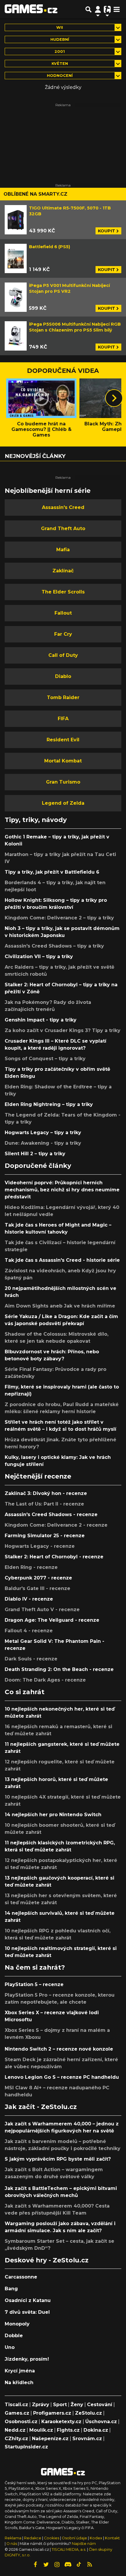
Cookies (52, 2538)
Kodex (96, 2538)
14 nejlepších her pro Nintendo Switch (53, 1815)
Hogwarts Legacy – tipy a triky (43, 1133)
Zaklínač (63, 571)
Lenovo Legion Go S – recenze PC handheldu (62, 2077)
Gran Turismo (63, 782)
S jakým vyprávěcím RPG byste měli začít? (58, 2159)
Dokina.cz (96, 2430)
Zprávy (41, 2405)
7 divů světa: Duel (27, 2312)
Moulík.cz (41, 2430)
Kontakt (112, 2538)
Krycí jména (20, 2371)
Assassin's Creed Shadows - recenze (51, 1514)
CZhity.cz (16, 2439)
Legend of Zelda (63, 803)
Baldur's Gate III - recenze (38, 1588)
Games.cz (17, 2413)
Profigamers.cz (52, 2413)
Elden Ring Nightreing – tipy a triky (49, 1104)
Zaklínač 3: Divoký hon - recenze (46, 1493)
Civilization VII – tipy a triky (39, 957)
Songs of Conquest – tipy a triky (45, 1059)
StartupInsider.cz (26, 2447)
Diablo (63, 676)
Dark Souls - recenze (31, 1659)
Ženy (77, 2405)
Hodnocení (60, 76)
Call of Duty (63, 655)
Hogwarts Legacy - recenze (40, 1546)
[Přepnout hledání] (88, 9)
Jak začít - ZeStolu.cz (41, 2107)
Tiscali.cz (16, 2405)
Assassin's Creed (63, 507)
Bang (11, 2289)
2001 (60, 51)
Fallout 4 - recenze (29, 1631)
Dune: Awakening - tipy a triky (43, 1143)
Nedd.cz (15, 2430)
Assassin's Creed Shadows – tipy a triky (54, 946)
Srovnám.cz (87, 2439)
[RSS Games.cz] (90, 2565)
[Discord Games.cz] (68, 2565)
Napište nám (84, 2544)
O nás (12, 2544)
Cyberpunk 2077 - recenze (38, 1578)
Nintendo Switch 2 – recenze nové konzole (59, 2049)
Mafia (63, 550)
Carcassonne (21, 2277)
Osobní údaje (74, 2538)
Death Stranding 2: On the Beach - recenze (59, 1669)
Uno (10, 2347)
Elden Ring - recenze (31, 1567)
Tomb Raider (63, 697)
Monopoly (17, 2324)
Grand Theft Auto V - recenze (42, 1610)
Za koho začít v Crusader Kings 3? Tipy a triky (63, 1030)
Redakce (33, 2538)
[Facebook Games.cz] (35, 2565)
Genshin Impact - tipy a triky (41, 1020)
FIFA (63, 719)
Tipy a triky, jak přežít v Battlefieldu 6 (52, 872)
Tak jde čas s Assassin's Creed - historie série (62, 1260)
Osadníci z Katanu (28, 2300)
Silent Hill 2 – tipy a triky (35, 1154)
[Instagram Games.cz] (57, 2565)
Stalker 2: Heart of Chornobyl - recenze (54, 1557)
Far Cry (63, 634)
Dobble (14, 2336)
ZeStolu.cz (88, 2413)
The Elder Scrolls (63, 592)
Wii (60, 27)
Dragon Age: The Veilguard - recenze (52, 1620)
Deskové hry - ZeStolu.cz (47, 2260)
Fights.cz (68, 2430)
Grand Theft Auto (63, 528)
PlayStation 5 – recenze (34, 1984)
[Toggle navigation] (117, 9)
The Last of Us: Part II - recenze (44, 1504)
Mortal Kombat (63, 761)
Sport (60, 2405)
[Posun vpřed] (114, 398)
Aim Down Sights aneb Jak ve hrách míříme (60, 1306)
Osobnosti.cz (21, 2422)
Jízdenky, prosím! (27, 2359)
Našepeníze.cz (50, 2439)
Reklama (13, 2538)
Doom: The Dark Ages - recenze (45, 1680)
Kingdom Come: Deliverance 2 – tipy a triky (59, 918)
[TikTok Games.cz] (79, 2565)
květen (60, 64)
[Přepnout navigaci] (98, 9)
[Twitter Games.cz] (46, 2565)
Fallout (63, 613)
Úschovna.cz (101, 2422)
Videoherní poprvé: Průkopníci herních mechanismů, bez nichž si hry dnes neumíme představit (62, 1190)
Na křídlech (19, 2383)
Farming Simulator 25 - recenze (45, 1536)
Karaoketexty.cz (61, 2422)
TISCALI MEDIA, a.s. (69, 2549)
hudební (60, 39)
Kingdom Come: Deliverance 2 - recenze (56, 1525)
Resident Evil (63, 740)
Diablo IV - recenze (29, 1599)
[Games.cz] (31, 9)
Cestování (100, 2405)
